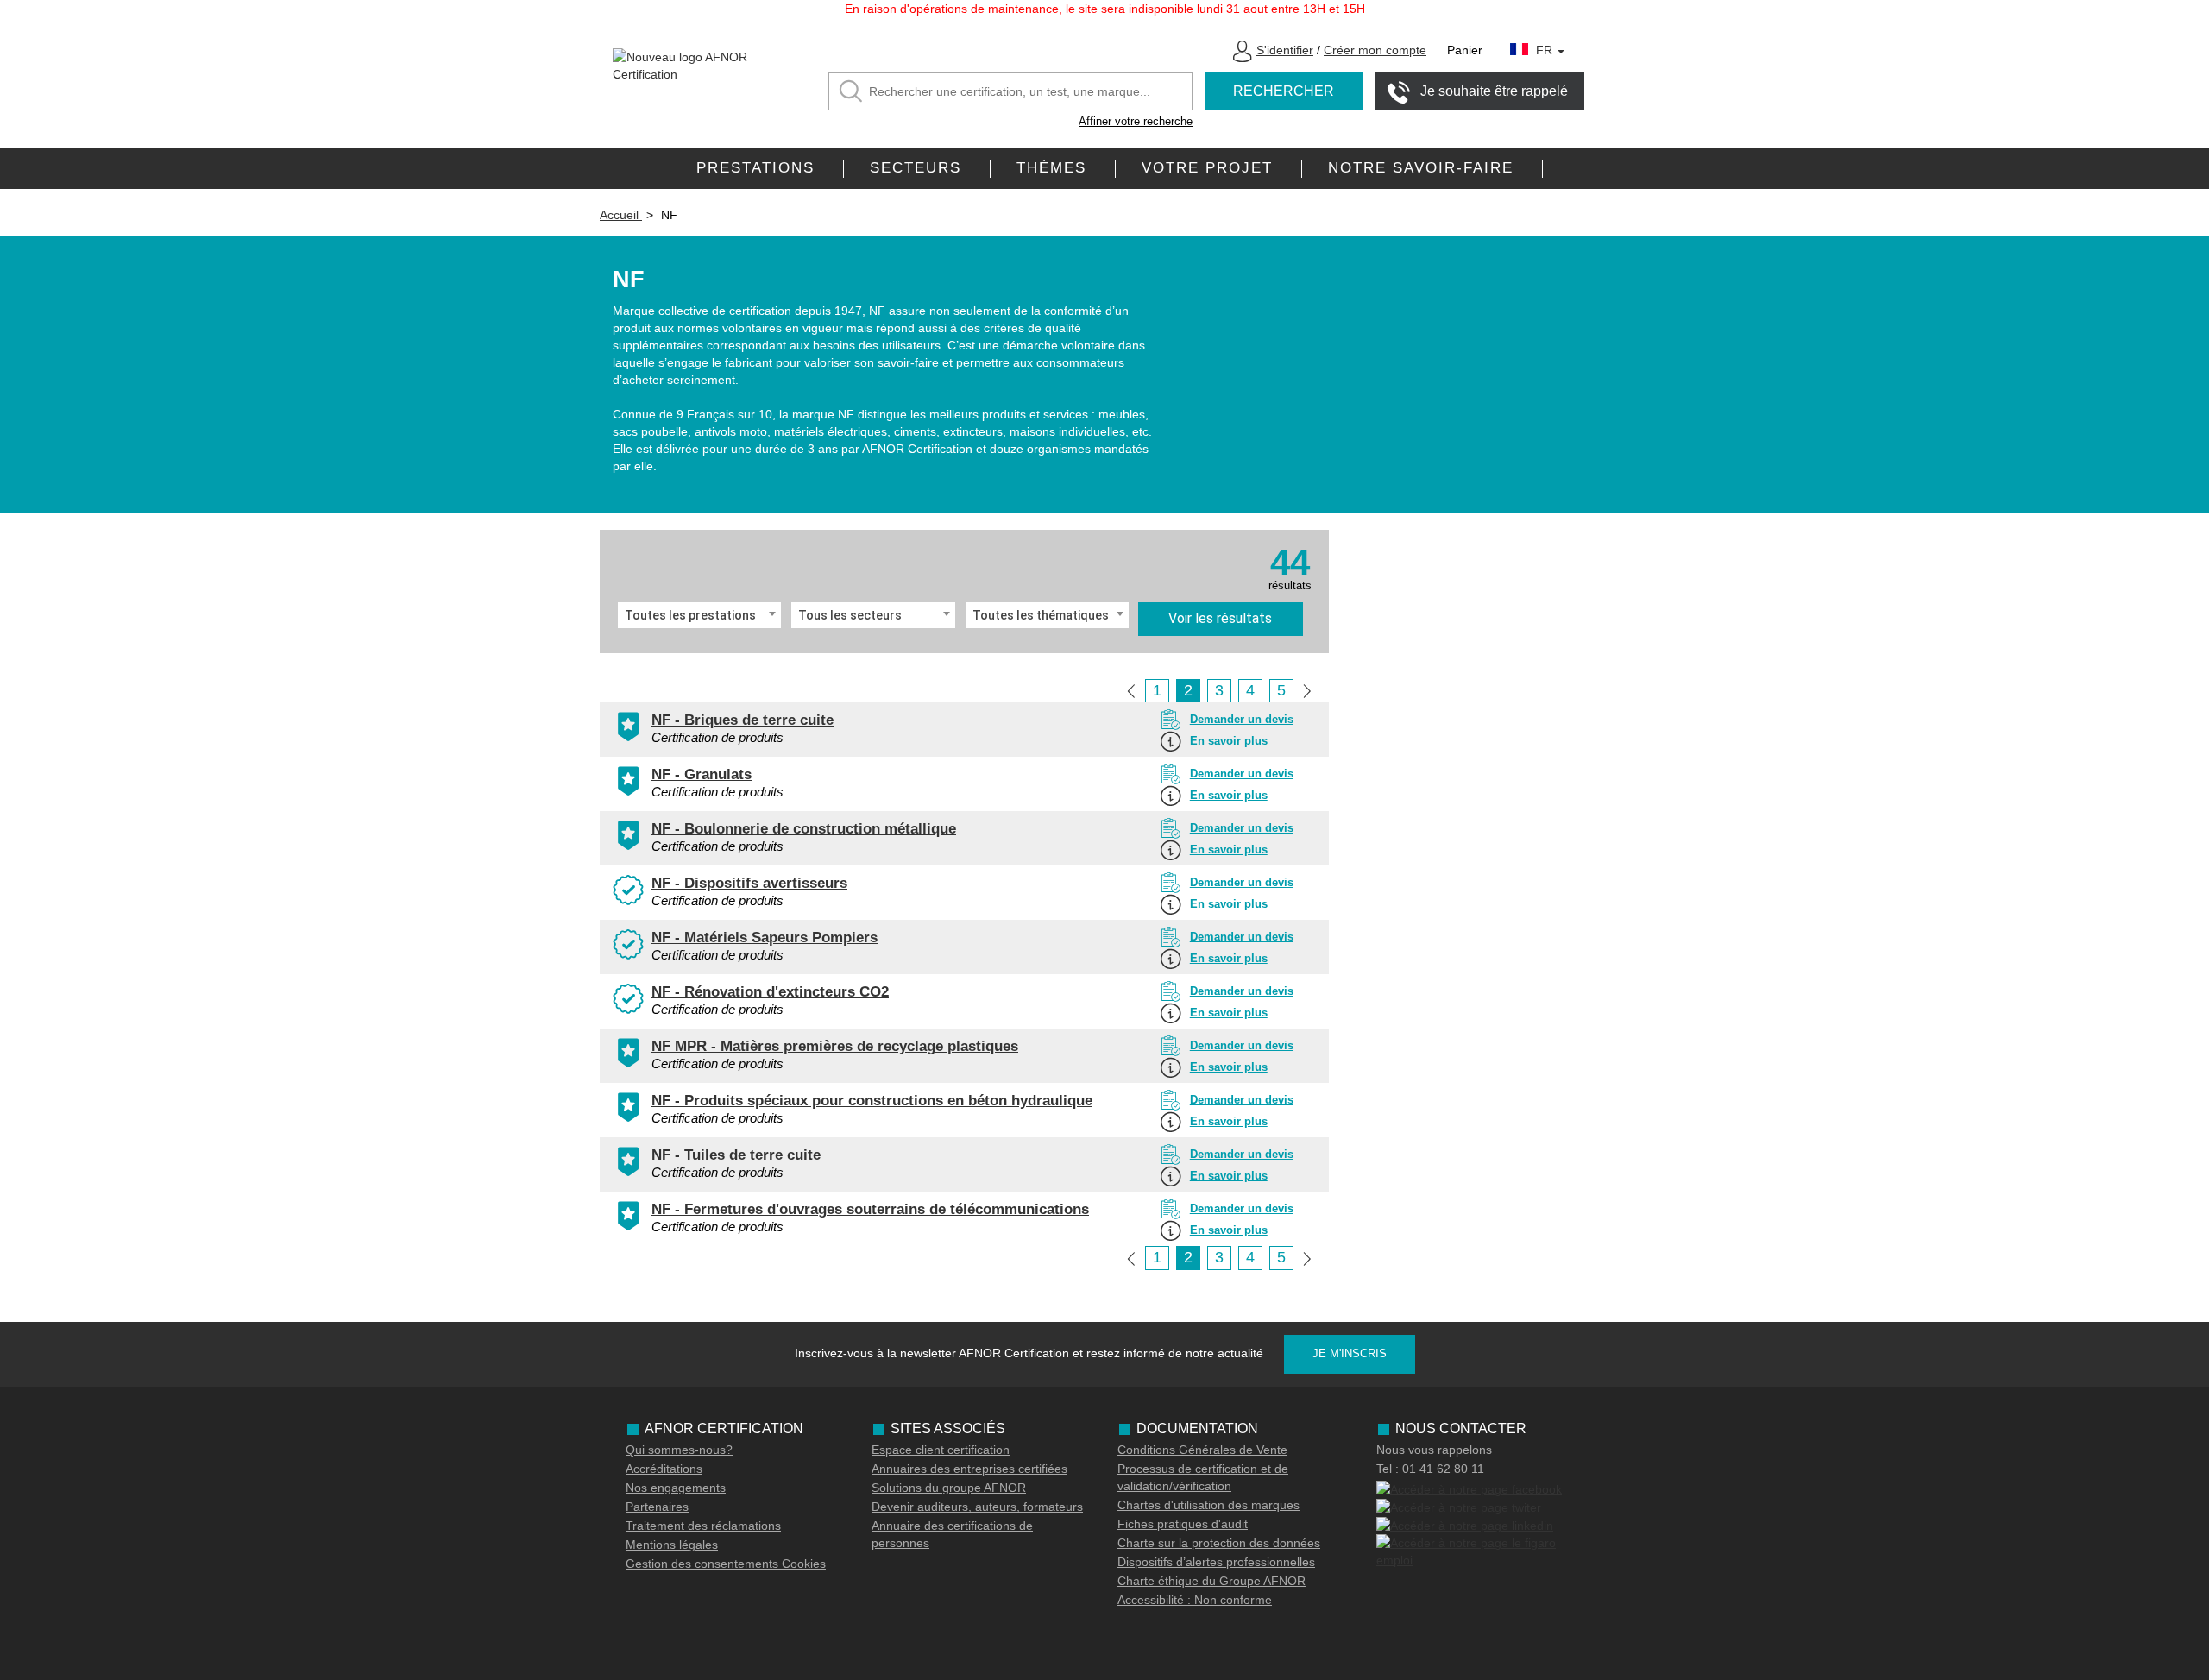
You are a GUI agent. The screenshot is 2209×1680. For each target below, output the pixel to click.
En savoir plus (1229, 741)
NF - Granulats (702, 774)
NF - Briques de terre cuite (743, 720)
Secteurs (916, 168)
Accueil (621, 215)
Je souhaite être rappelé (1494, 91)
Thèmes (1051, 168)
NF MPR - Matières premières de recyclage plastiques (835, 1046)
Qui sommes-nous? (679, 1450)
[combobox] (699, 615)
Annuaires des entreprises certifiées (969, 1469)
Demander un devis (1242, 719)
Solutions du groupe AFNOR (949, 1488)
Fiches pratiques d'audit (1183, 1524)
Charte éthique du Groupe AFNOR (1211, 1581)
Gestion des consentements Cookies (726, 1564)
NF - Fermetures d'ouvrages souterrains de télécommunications (870, 1209)
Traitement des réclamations (703, 1526)
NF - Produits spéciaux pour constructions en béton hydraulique (872, 1101)
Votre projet (1207, 168)
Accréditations (664, 1469)
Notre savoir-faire (1421, 168)
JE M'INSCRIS (1350, 1353)
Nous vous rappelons (1434, 1450)
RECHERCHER (1284, 91)
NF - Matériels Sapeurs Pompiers (765, 938)
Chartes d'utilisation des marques (1208, 1505)
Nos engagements (676, 1488)
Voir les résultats (1220, 618)
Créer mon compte (1375, 50)
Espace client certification (941, 1450)
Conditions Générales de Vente (1202, 1450)
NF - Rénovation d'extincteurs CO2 (770, 992)
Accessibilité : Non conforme (1195, 1600)
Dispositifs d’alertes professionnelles (1216, 1562)
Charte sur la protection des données (1219, 1543)
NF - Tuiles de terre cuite (736, 1155)
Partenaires (657, 1507)
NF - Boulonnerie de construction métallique (804, 829)
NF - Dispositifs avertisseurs (749, 883)
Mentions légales (672, 1545)
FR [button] (1546, 50)
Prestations (755, 168)
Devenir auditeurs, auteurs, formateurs (977, 1507)
